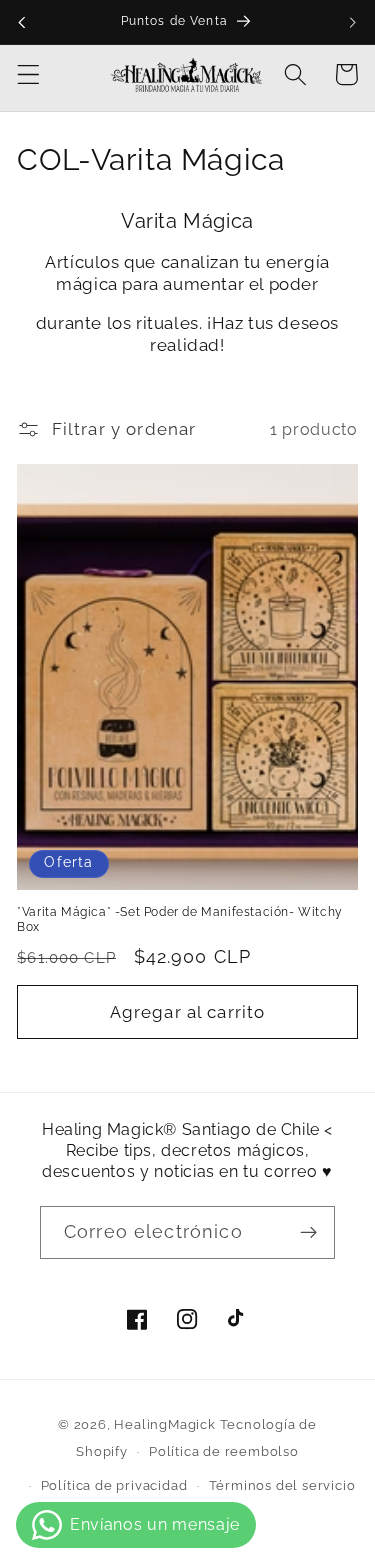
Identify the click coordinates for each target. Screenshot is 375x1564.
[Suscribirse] (308, 1233)
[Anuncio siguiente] (353, 22)
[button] (28, 74)
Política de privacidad (114, 1485)
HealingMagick (164, 1424)
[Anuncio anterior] (22, 22)
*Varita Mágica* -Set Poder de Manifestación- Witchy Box (180, 920)
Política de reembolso (224, 1451)
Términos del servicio (282, 1485)
